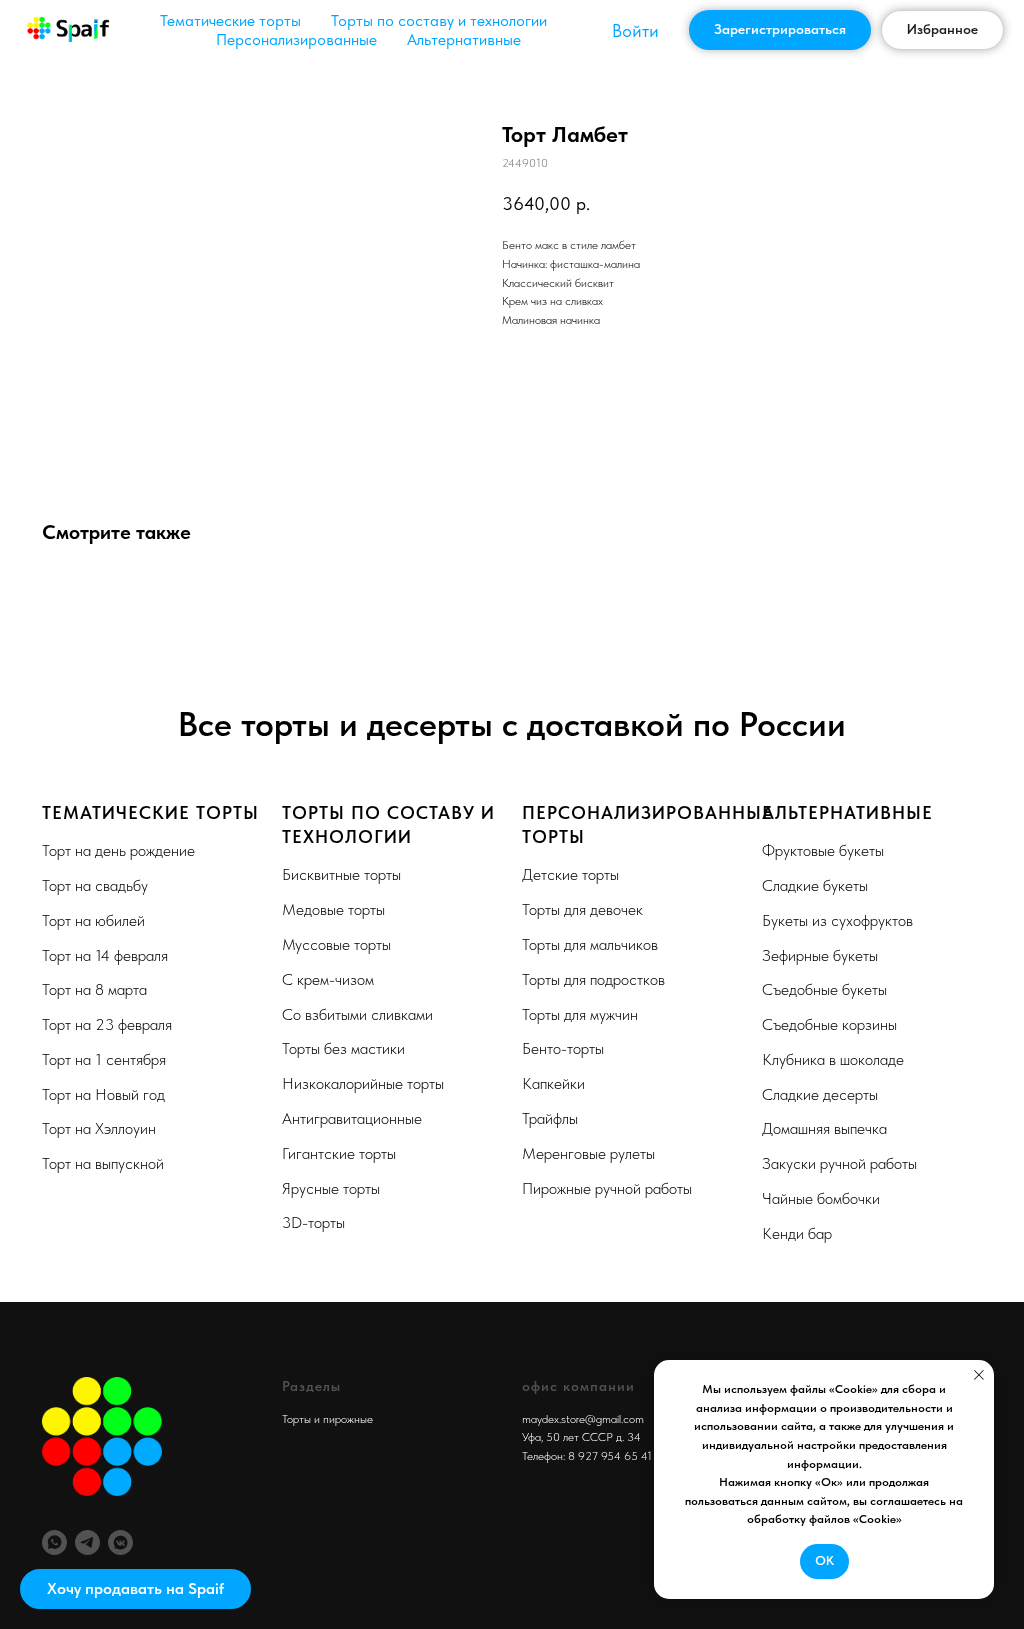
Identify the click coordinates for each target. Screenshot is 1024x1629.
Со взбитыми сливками (357, 1014)
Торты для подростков (593, 979)
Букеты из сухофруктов (837, 920)
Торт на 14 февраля (105, 955)
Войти (635, 30)
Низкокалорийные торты (363, 1083)
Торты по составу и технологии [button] (439, 20)
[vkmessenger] (120, 1542)
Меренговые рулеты (588, 1153)
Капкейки (553, 1083)
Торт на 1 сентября (104, 1059)
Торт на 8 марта (94, 989)
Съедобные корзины (829, 1024)
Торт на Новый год (103, 1094)
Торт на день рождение (118, 850)
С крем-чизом (328, 979)
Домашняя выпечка (824, 1128)
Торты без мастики (343, 1048)
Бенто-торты (563, 1048)
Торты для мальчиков (590, 944)
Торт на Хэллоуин (99, 1128)
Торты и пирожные (327, 1419)
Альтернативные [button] (464, 39)
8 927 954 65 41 (610, 1456)
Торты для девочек (582, 909)
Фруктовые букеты (823, 850)
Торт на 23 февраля (107, 1024)
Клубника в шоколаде (833, 1059)
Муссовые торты (336, 944)
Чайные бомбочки (821, 1198)
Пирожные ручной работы (607, 1188)
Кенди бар (797, 1233)
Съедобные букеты (824, 989)
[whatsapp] (54, 1542)
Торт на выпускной (103, 1163)
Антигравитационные (352, 1118)
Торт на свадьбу (95, 885)
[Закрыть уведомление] (979, 1375)
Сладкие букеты (815, 885)
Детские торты (570, 874)
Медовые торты (333, 909)
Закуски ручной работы (839, 1163)
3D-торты (313, 1222)
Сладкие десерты (820, 1094)
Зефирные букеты (820, 955)
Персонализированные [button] (296, 39)
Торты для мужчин (580, 1014)
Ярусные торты (331, 1188)
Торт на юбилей (93, 920)
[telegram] (87, 1542)
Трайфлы (550, 1118)
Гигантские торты (339, 1153)
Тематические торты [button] (230, 20)
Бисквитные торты (341, 874)
